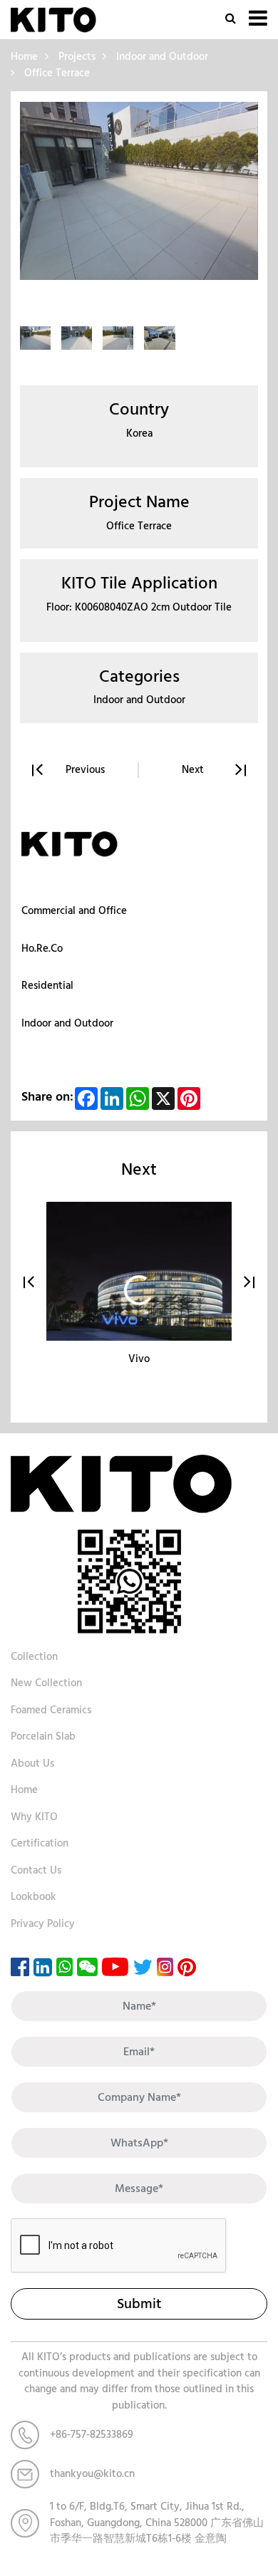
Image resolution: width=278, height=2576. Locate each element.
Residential (47, 986)
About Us (32, 1764)
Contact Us (36, 1870)
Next (193, 770)
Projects (77, 57)
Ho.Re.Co (42, 949)
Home (24, 57)
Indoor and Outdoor (162, 57)
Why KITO (34, 1817)
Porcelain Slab (43, 1736)
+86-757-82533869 (92, 2435)
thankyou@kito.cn (92, 2474)
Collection (34, 1657)
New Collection (46, 1683)
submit (139, 2304)
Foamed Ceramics (51, 1710)
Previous (85, 770)
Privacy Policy (43, 1924)
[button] (29, 1282)
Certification (40, 1843)
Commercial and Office (74, 911)
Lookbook (34, 1897)
